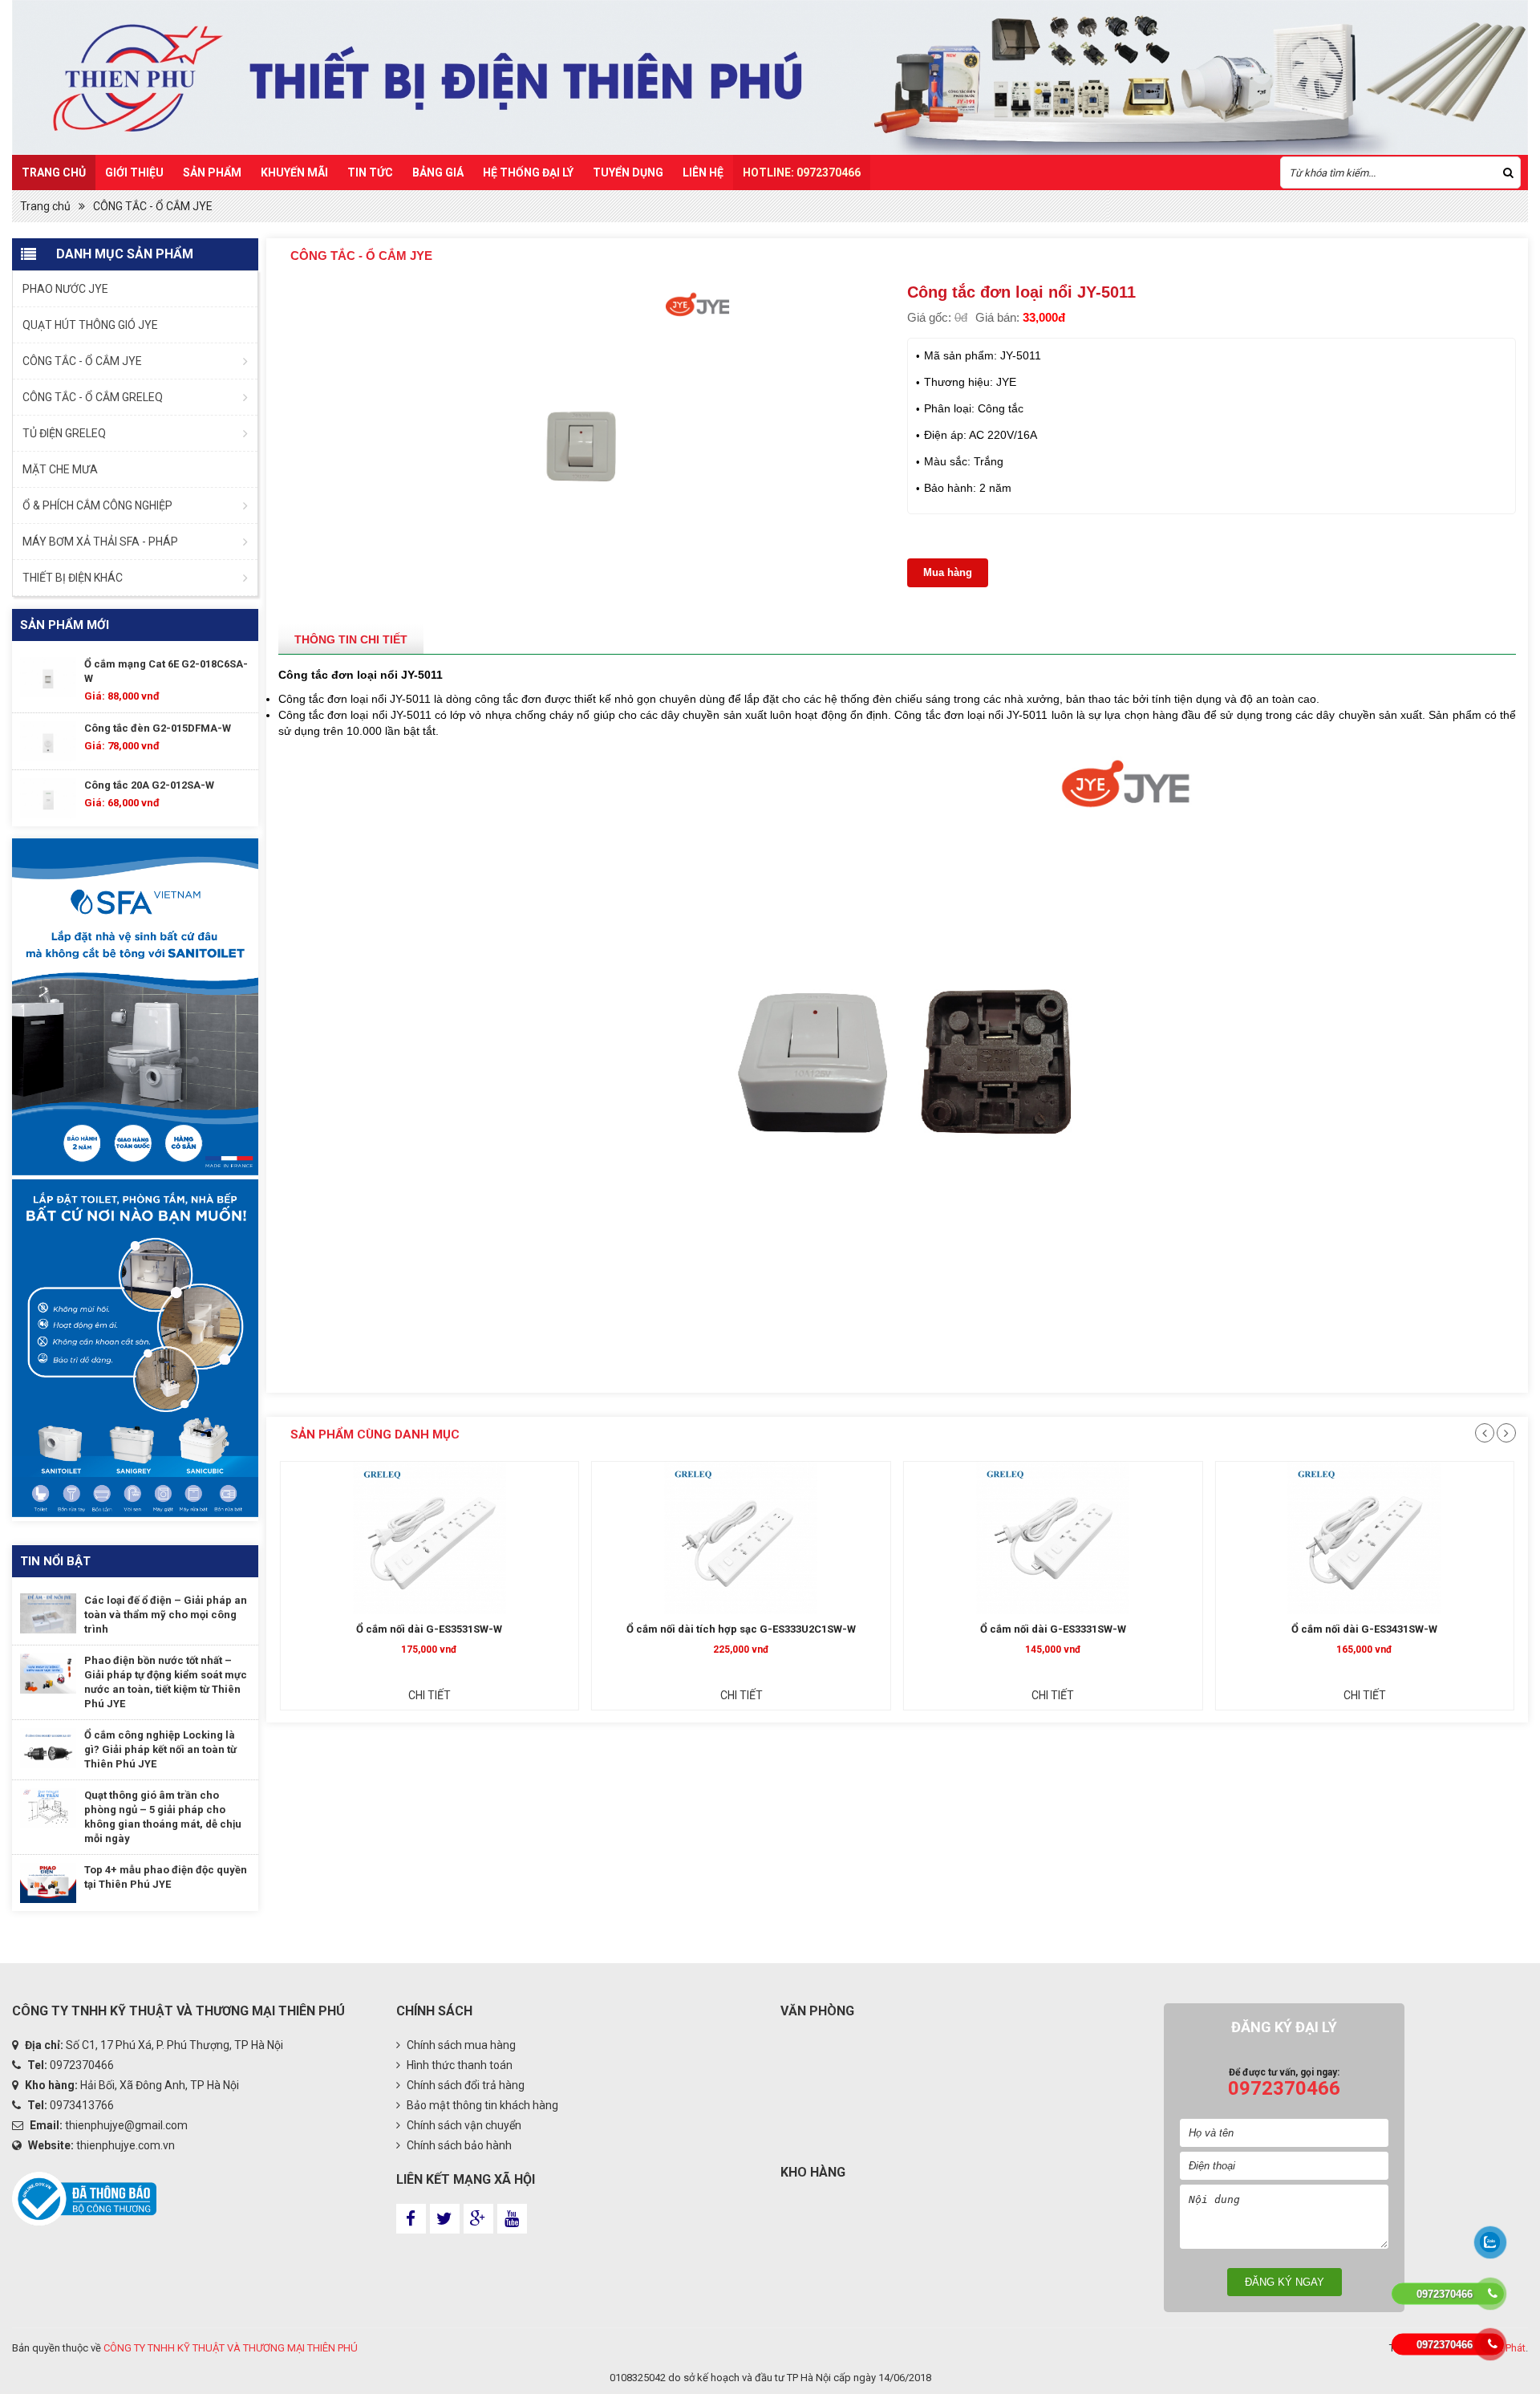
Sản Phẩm (212, 172)
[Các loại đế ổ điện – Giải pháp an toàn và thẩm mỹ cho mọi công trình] (48, 1613)
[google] (478, 2219)
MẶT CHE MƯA (60, 469)
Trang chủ (54, 172)
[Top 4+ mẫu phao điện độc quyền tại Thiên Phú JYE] (48, 1883)
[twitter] (445, 2219)
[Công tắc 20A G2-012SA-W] (48, 798)
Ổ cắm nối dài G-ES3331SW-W (1053, 1629)
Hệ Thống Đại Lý (528, 172)
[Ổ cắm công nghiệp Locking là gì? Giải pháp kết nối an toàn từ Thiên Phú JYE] (48, 1748)
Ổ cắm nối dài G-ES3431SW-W (1364, 1629)
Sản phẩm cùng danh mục (375, 1434)
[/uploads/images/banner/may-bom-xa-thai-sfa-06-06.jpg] (135, 1348)
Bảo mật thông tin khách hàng (481, 2105)
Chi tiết (430, 1695)
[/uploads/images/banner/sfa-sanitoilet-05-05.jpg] (135, 1007)
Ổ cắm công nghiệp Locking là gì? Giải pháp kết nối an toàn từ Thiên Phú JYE (160, 1749)
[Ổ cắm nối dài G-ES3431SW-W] (1364, 1538)
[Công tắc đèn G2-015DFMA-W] (48, 741)
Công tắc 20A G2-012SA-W (149, 785)
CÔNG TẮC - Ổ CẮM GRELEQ (93, 397)
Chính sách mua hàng (460, 2045)
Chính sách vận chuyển (463, 2125)
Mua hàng (948, 572)
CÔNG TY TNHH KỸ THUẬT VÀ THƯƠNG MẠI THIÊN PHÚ (231, 2348)
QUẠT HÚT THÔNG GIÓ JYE (90, 325)
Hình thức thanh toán (458, 2065)
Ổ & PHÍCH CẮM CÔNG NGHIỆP (97, 505)
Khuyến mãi (294, 172)
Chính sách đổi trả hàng (464, 2085)
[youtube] (512, 2219)
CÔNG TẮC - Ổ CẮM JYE (153, 206)
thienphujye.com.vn (126, 2145)
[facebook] (411, 2219)
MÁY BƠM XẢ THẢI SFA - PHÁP (100, 542)
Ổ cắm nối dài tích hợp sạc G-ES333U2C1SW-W (741, 1629)
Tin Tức (370, 172)
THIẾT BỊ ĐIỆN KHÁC (73, 578)
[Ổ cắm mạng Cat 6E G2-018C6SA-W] (48, 677)
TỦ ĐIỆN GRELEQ (64, 433)
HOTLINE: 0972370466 (802, 172)
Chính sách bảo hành (458, 2145)
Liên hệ (703, 172)
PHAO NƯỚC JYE (65, 289)
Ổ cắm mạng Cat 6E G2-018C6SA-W (166, 671)
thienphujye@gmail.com (126, 2125)
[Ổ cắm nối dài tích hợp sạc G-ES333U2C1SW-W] (741, 1538)
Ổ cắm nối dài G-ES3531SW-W (429, 1629)
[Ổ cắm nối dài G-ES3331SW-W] (1053, 1538)
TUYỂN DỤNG (628, 172)
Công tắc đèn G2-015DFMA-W (158, 728)
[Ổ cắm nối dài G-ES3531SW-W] (430, 1538)
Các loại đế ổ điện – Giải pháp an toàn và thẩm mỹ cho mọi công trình (166, 1615)
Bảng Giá (438, 172)
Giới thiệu (134, 172)
